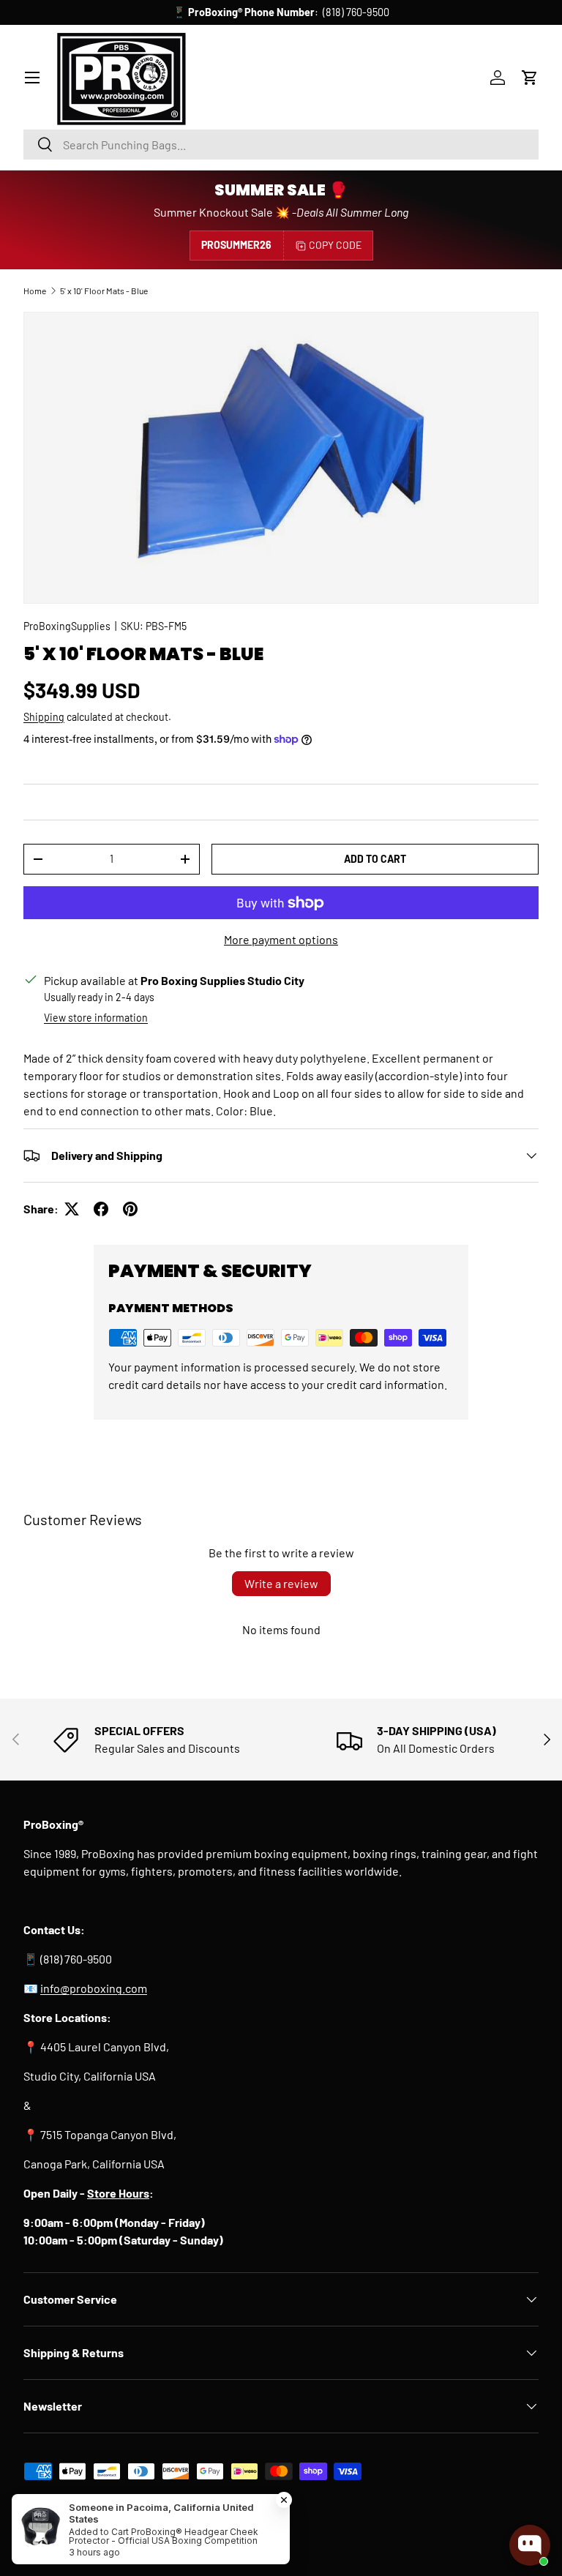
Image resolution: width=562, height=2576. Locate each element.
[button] (530, 78)
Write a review (281, 1583)
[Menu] (32, 78)
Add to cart (375, 859)
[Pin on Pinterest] (130, 1209)
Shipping (44, 717)
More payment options (281, 939)
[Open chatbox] (530, 2545)
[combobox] (281, 145)
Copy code (335, 245)
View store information (96, 1018)
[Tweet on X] (72, 1209)
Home (35, 291)
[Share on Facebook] (101, 1209)
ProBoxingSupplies (67, 626)
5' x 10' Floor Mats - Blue (104, 291)
